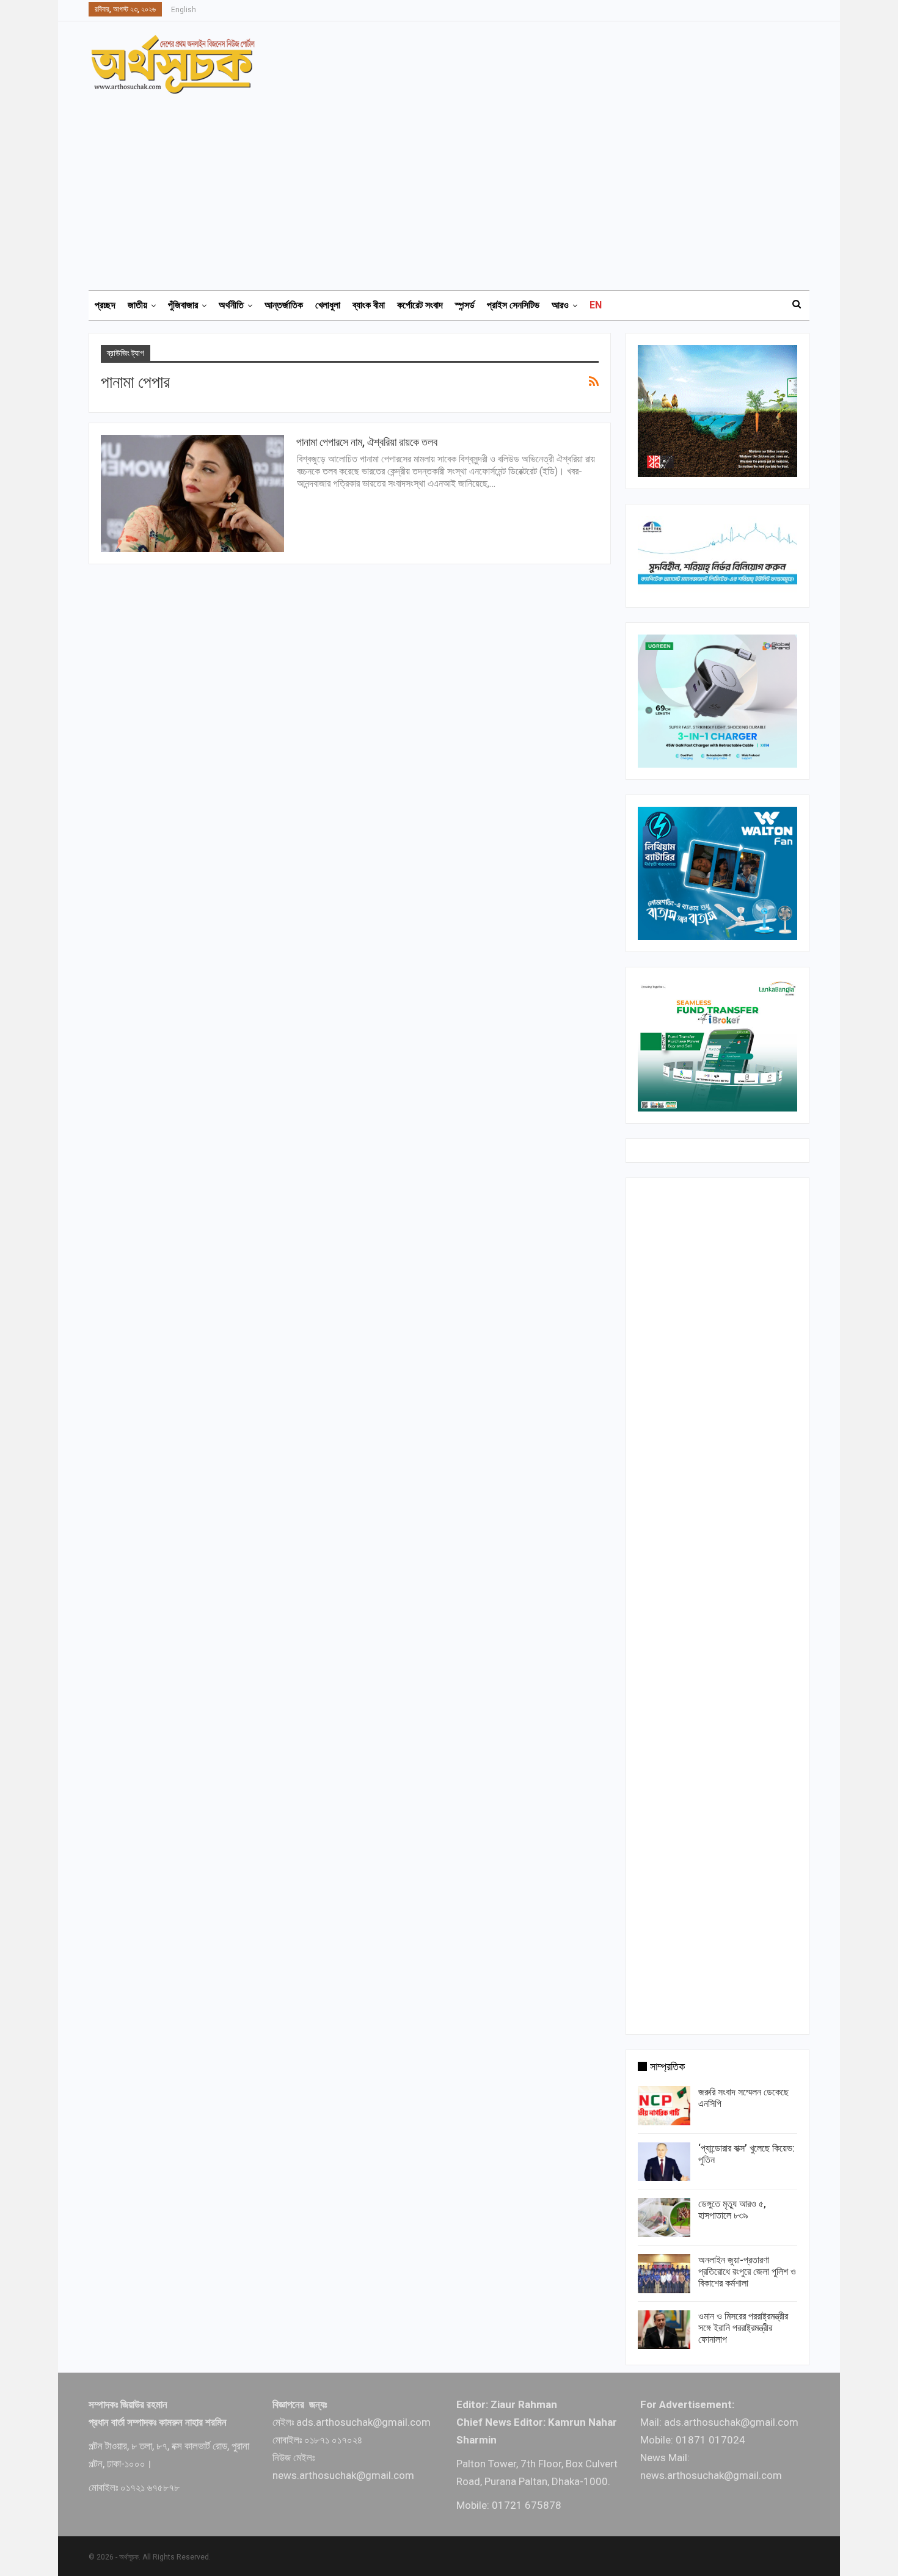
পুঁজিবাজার (183, 305)
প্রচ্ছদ (105, 305)
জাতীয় (137, 305)
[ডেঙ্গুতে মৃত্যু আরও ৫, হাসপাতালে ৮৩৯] (664, 2218)
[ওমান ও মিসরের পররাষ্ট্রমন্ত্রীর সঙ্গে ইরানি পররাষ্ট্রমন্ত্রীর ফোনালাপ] (664, 2330)
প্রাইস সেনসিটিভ (513, 305)
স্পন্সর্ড (465, 305)
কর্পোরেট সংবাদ (420, 305)
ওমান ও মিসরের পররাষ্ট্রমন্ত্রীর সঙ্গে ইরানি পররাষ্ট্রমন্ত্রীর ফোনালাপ (743, 2328)
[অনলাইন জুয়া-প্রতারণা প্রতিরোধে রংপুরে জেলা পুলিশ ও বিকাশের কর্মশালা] (664, 2274)
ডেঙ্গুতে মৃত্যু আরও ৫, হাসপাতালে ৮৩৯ (732, 2210)
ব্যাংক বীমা (369, 305)
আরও (560, 305)
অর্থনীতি (231, 305)
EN (596, 305)
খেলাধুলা (328, 305)
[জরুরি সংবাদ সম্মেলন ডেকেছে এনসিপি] (664, 2106)
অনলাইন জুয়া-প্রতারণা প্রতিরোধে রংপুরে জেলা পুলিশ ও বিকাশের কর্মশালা (747, 2272)
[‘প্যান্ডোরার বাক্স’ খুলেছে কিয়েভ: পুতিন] (664, 2162)
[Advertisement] (456, 186)
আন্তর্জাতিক (284, 305)
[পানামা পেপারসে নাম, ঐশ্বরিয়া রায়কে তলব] (192, 493)
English (184, 10)
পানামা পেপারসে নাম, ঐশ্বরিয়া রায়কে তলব (367, 442)
